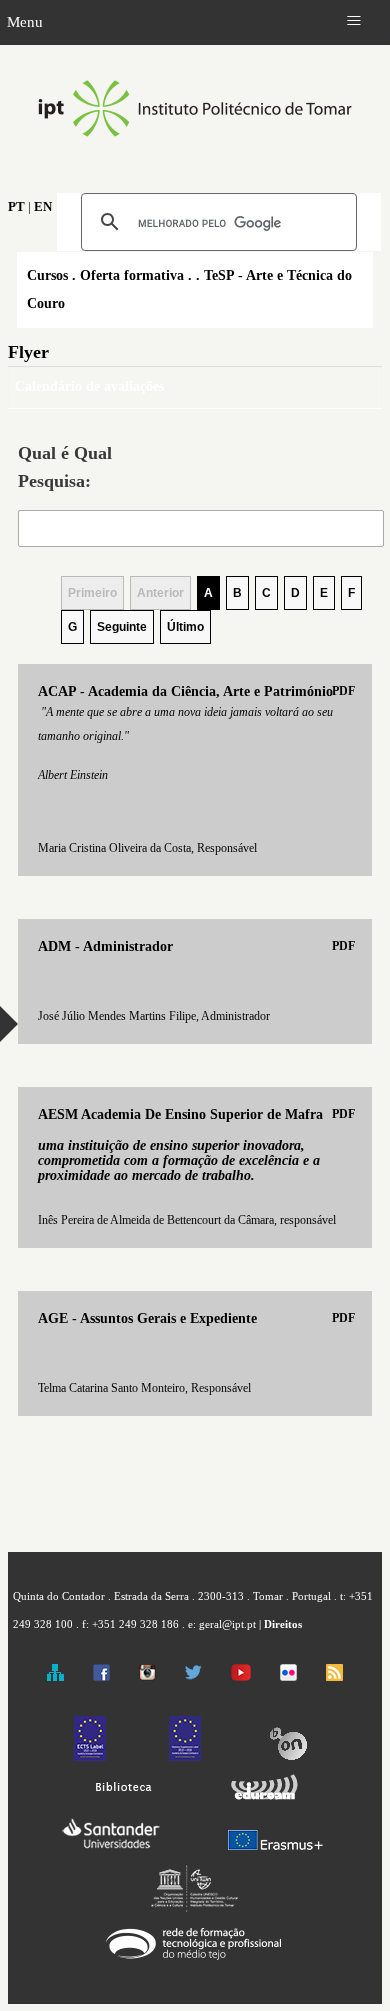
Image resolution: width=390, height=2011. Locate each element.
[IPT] (195, 157)
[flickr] (288, 1677)
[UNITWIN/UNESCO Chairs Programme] (195, 1908)
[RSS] (334, 1677)
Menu (25, 21)
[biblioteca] (124, 1801)
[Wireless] (261, 1801)
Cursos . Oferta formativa (105, 275)
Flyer (28, 352)
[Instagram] (147, 1677)
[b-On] (288, 1757)
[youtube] (241, 1677)
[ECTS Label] (90, 1757)
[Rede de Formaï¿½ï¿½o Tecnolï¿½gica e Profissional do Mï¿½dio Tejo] (194, 1960)
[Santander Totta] (110, 1851)
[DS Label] (185, 1757)
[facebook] (101, 1677)
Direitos (283, 1624)
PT (16, 206)
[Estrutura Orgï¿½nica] (55, 1677)
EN (43, 206)
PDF (343, 691)
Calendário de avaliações (89, 386)
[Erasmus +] (275, 1851)
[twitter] (193, 1677)
